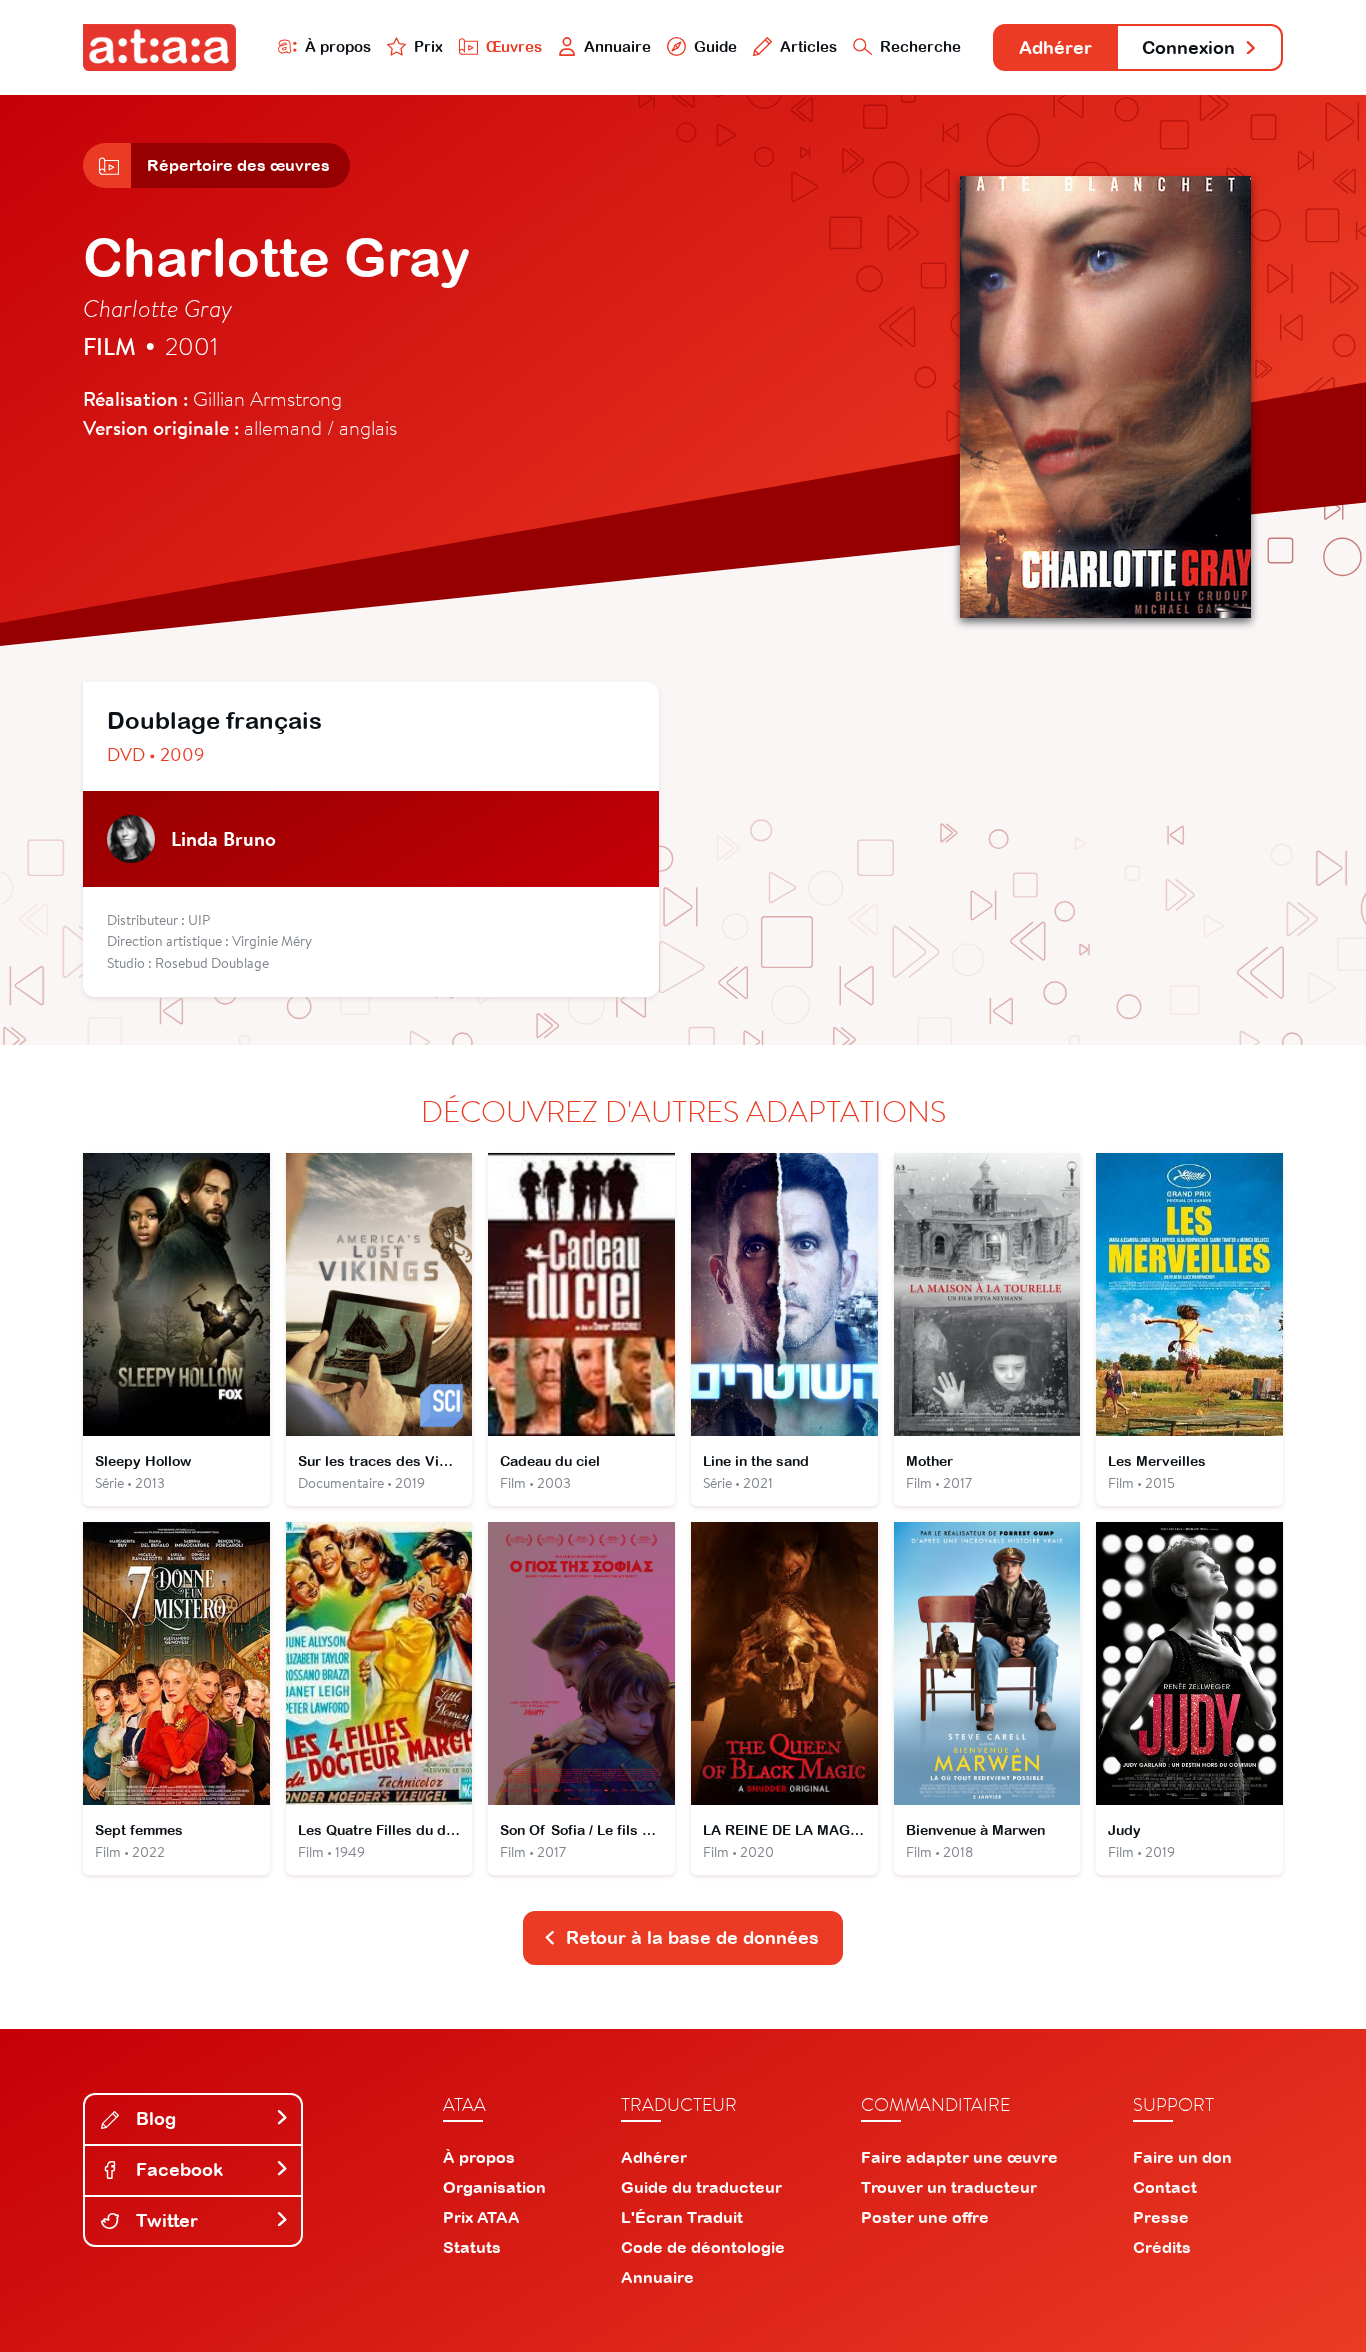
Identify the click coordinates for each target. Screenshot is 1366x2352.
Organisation (494, 2187)
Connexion (1188, 47)
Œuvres (514, 46)
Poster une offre (925, 2217)
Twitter (164, 2220)
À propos (338, 46)
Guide (715, 46)
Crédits (1162, 2247)
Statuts (472, 2247)
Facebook (177, 2169)
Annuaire (617, 46)
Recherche (920, 46)
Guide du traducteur (701, 2187)
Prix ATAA (481, 2217)
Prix (428, 46)
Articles (808, 46)
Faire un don (1182, 2157)
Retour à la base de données (692, 1937)
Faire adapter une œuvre (959, 2157)
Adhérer (1055, 47)
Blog (153, 2118)
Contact (1165, 2187)
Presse (1161, 2217)
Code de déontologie (703, 2247)
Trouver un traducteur (949, 2187)
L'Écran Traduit (682, 2217)
